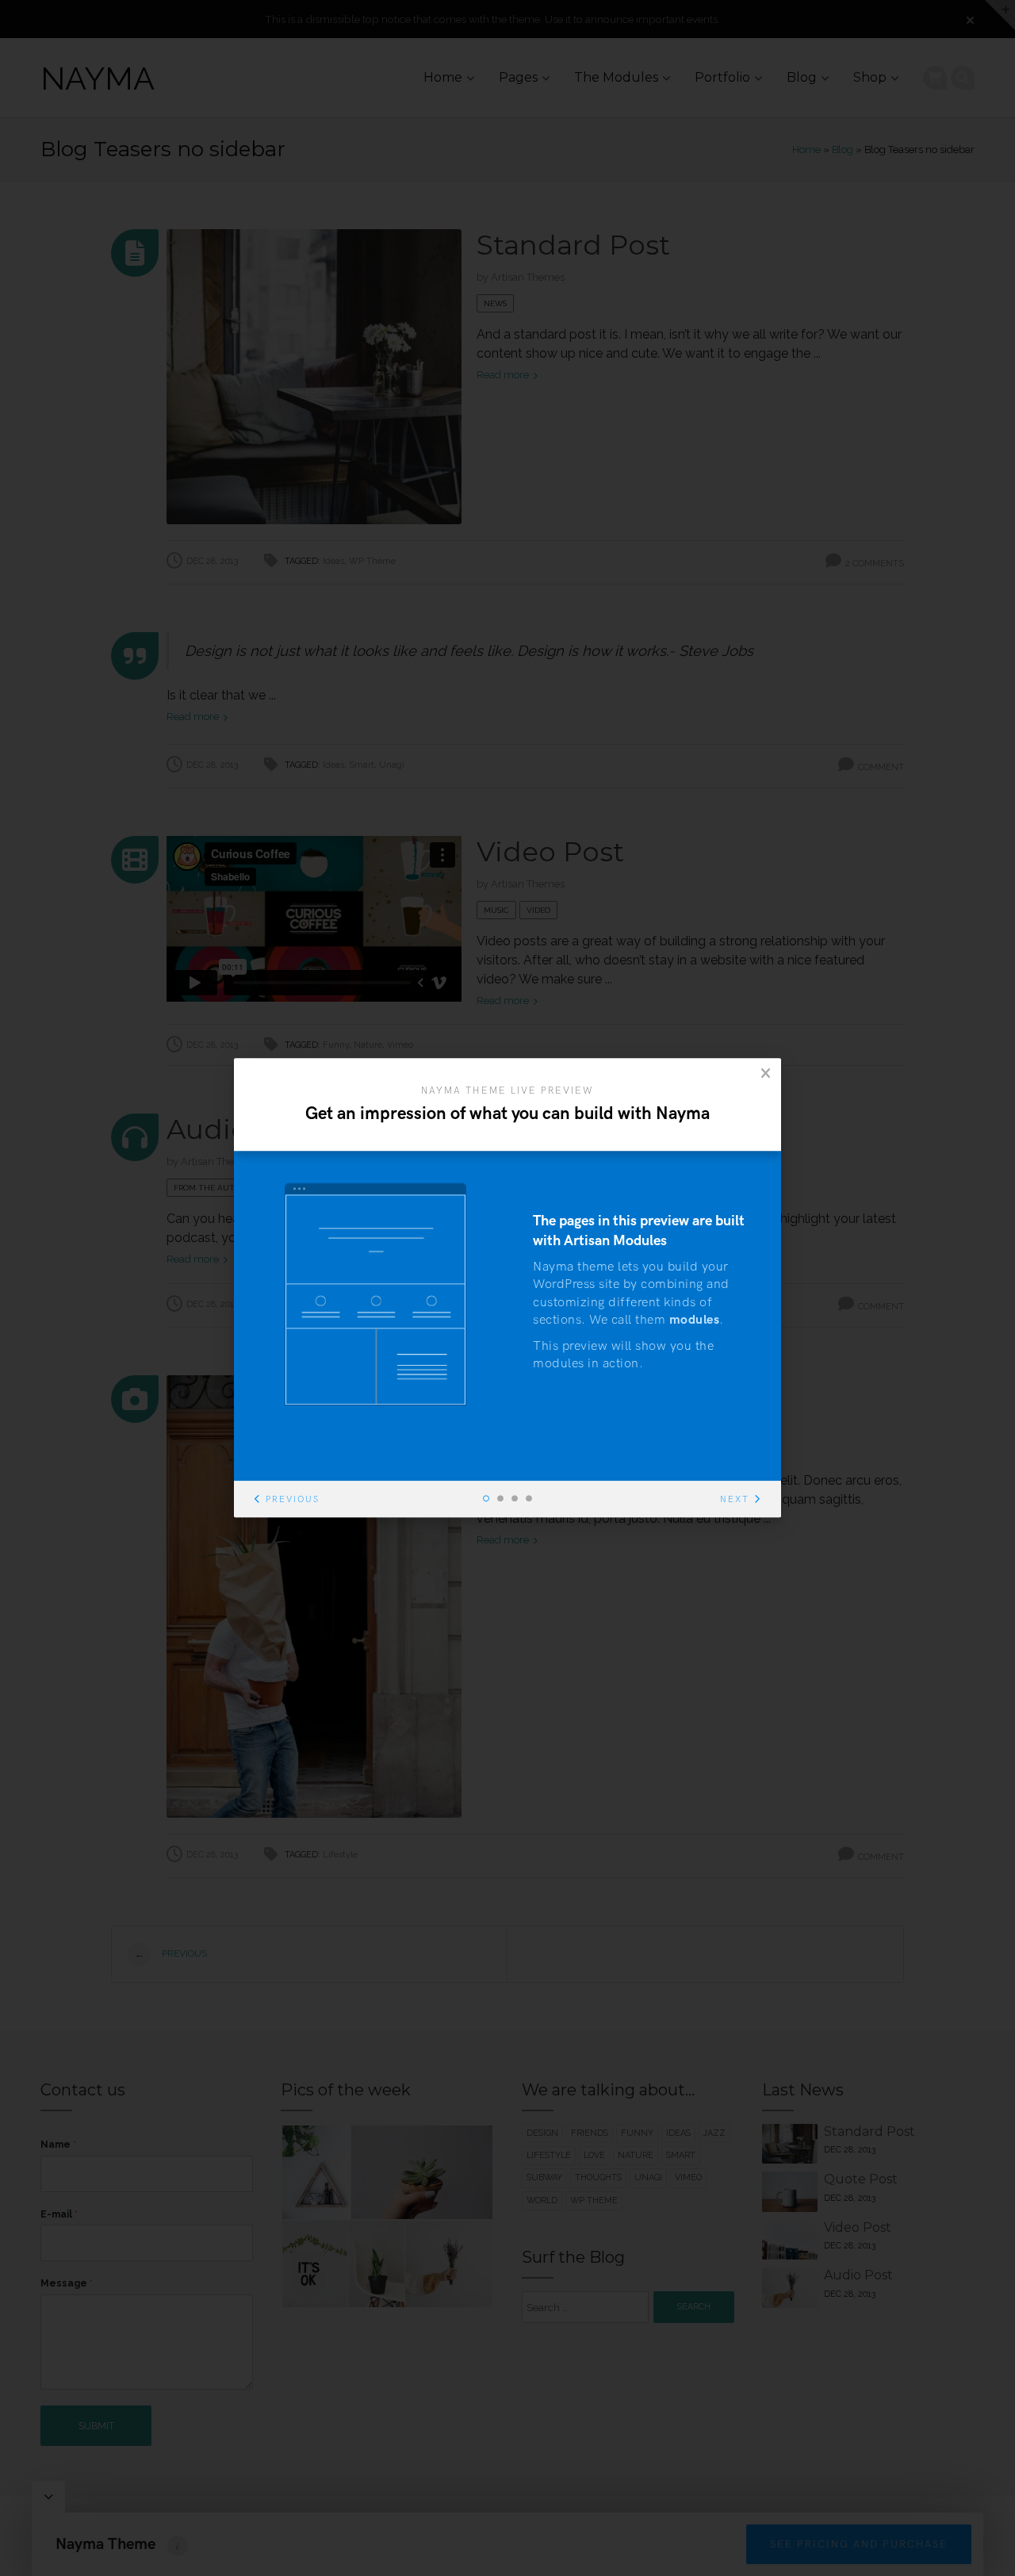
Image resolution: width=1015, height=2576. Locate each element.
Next (735, 1500)
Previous (293, 1500)
